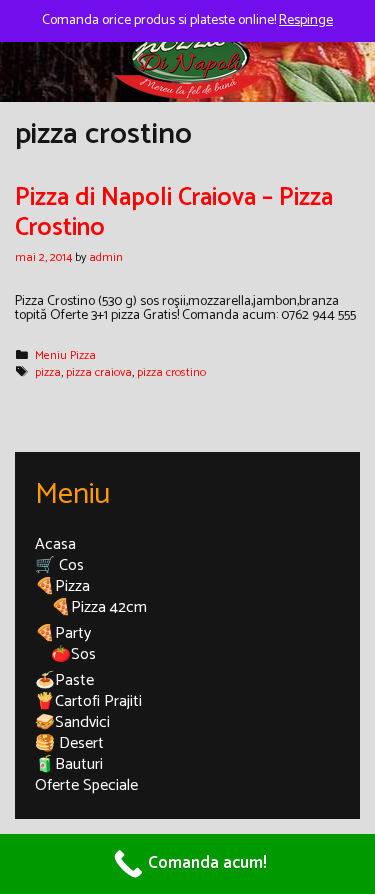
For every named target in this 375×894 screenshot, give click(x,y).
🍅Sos (73, 654)
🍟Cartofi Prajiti (88, 701)
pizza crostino (171, 372)
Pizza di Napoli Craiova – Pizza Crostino (174, 213)
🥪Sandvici (72, 722)
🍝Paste (64, 680)
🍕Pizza (62, 586)
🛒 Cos (59, 565)
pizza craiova (99, 372)
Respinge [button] (306, 20)
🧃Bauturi (69, 764)
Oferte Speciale (86, 785)
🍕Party (63, 633)
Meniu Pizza (65, 355)
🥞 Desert (69, 743)
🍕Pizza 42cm (99, 607)
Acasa (55, 544)
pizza (48, 372)
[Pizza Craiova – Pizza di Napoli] (188, 56)
